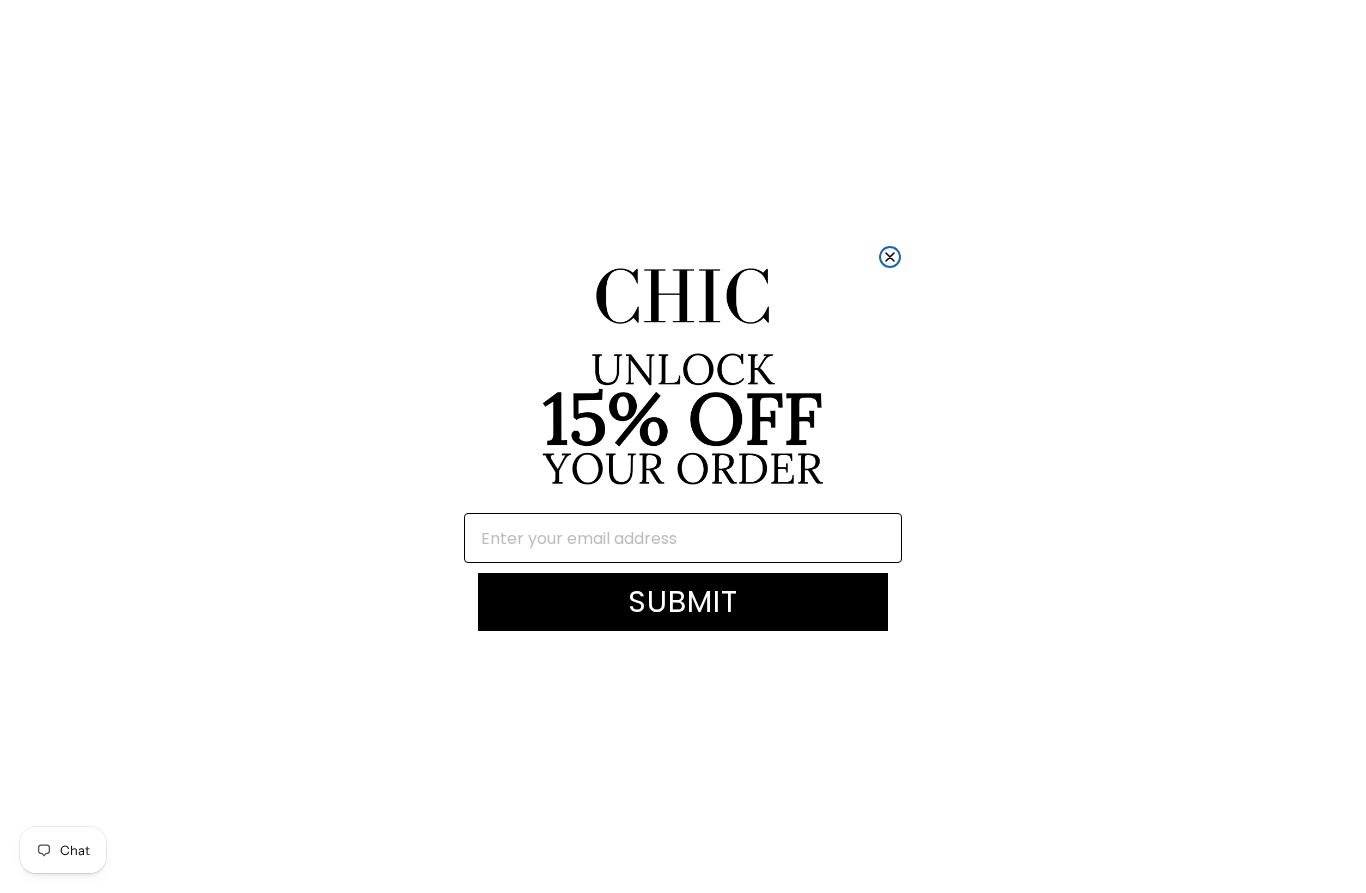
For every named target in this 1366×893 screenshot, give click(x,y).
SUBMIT (683, 601)
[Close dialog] (890, 257)
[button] (683, 379)
